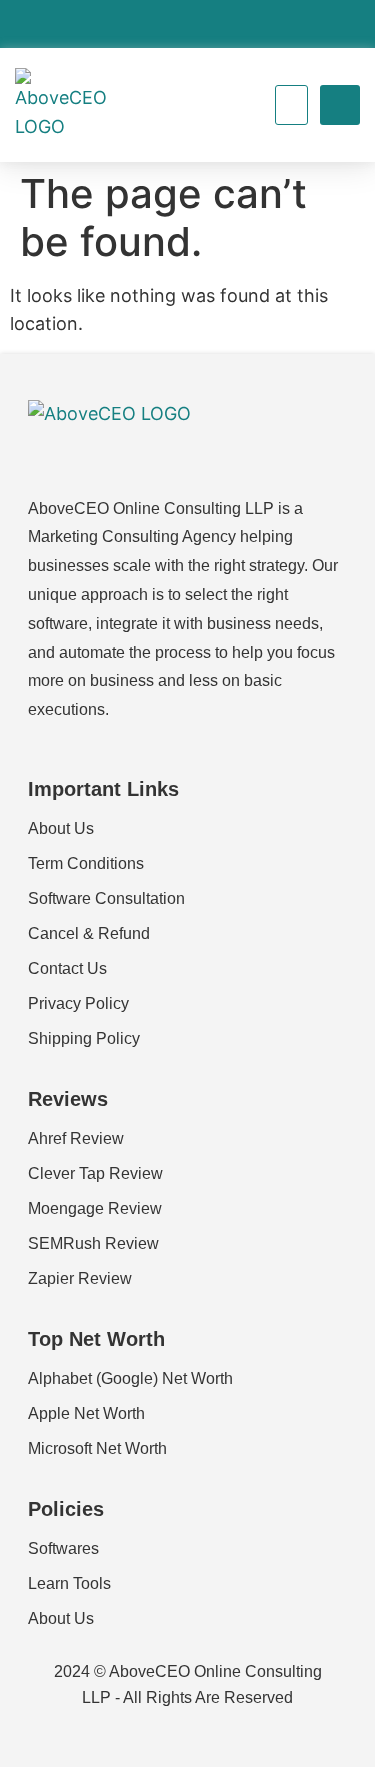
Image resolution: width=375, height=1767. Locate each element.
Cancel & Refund (89, 933)
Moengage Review (95, 1208)
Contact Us (67, 968)
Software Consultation (106, 898)
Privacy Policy (78, 1003)
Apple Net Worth (86, 1413)
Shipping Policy (84, 1038)
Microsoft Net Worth (97, 1448)
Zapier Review (80, 1278)
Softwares (63, 1548)
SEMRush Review (93, 1243)
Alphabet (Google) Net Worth (130, 1378)
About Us (61, 828)
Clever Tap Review (95, 1173)
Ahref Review (76, 1138)
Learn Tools (69, 1583)
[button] (292, 105)
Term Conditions (86, 863)
